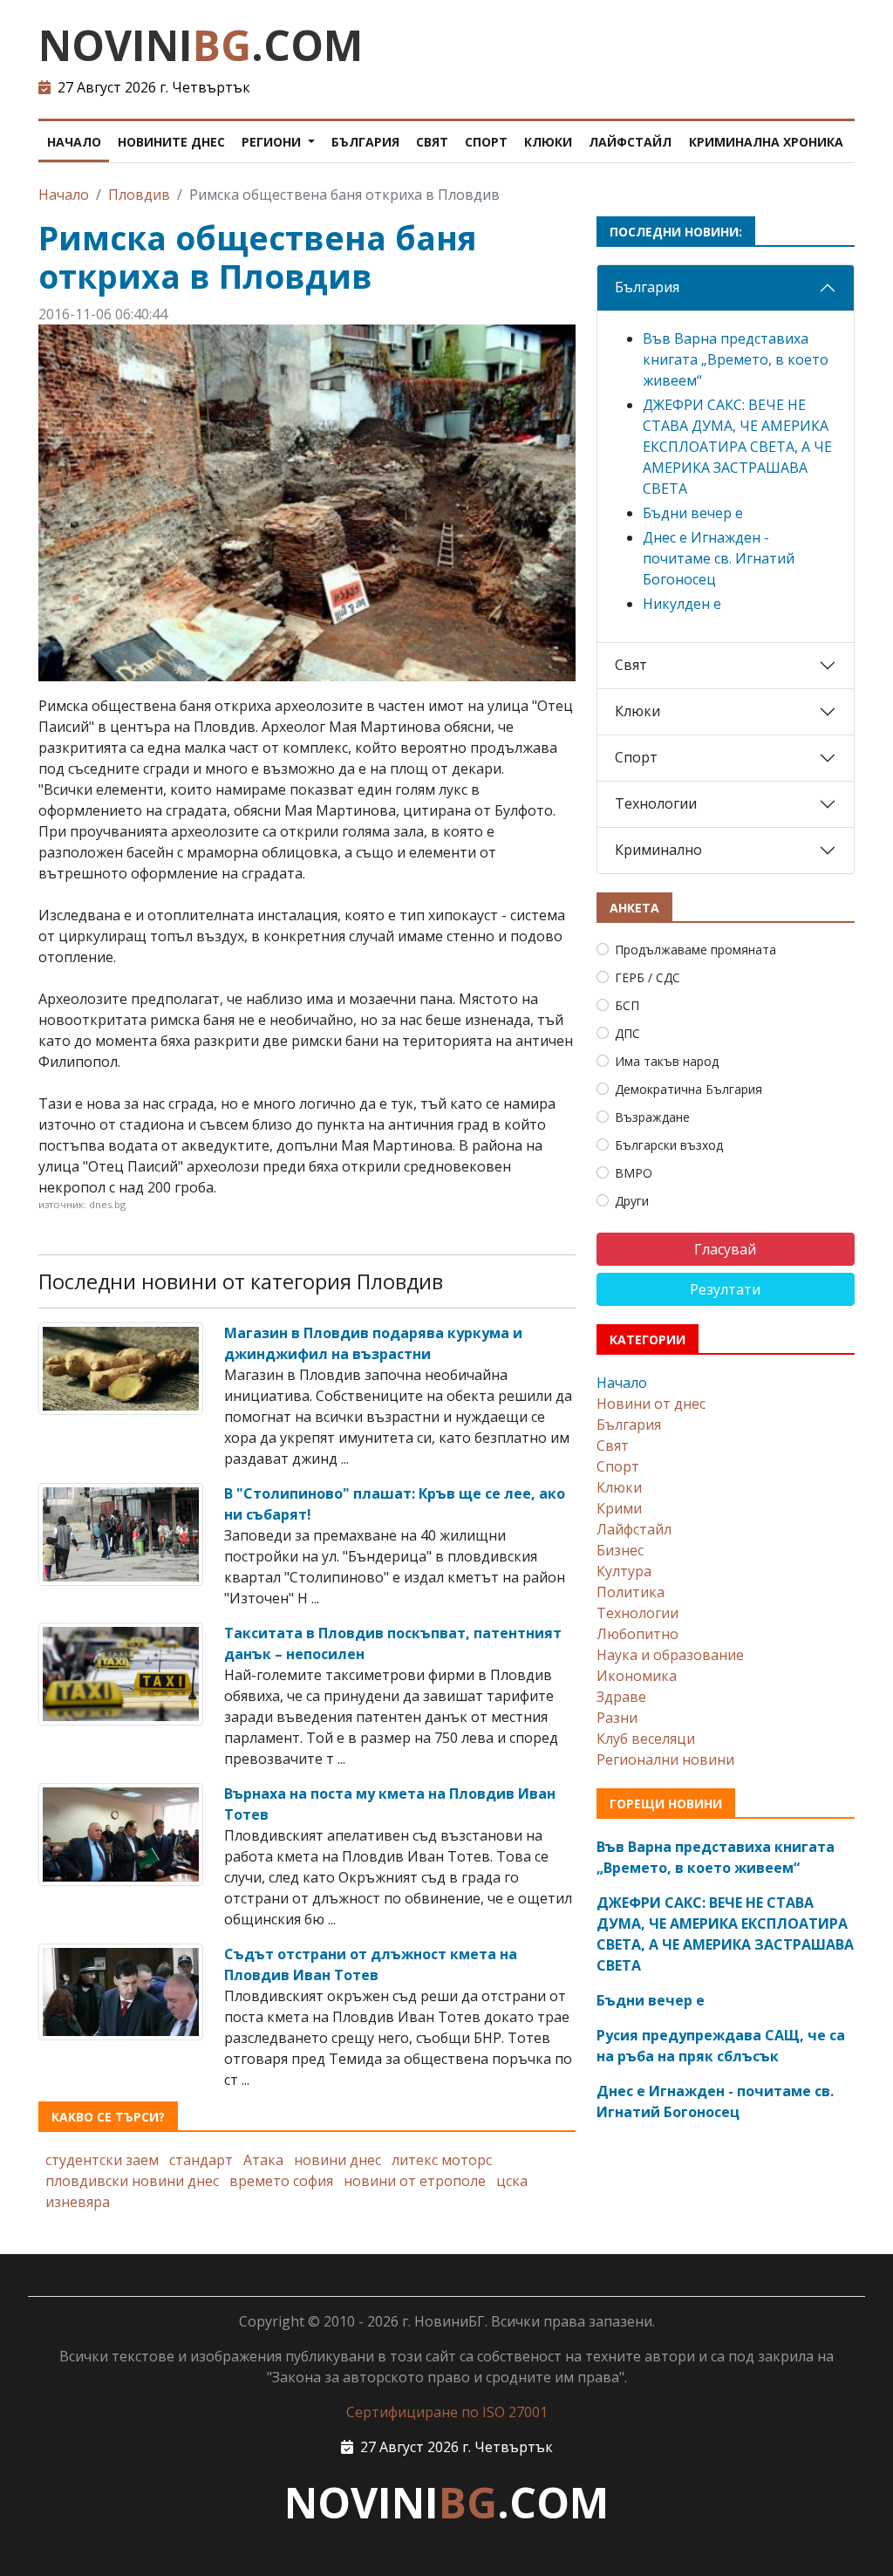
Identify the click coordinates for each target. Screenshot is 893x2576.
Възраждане (652, 1117)
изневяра (78, 2202)
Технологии (656, 803)
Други (632, 1201)
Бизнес (620, 1550)
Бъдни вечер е (693, 513)
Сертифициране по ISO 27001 (447, 2412)
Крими (619, 1508)
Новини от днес (651, 1404)
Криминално (658, 850)
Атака (263, 2160)
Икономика (637, 1676)
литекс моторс (442, 2160)
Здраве (621, 1697)
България (365, 142)
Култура (624, 1571)
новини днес (337, 2160)
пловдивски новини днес (132, 2181)
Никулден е (682, 604)
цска (512, 2181)
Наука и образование (670, 1655)
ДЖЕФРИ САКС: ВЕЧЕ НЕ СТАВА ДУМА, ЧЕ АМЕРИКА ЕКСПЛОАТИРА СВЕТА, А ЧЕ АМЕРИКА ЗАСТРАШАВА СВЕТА (737, 447)
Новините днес (171, 142)
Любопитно (637, 1634)
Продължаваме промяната (695, 950)
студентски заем (102, 2160)
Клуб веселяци (646, 1739)
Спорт (486, 142)
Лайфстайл (630, 142)
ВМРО (634, 1173)
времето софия (281, 2181)
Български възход (669, 1145)
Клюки (548, 142)
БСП (627, 1005)
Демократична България (688, 1089)
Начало (74, 142)
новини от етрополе (415, 2181)
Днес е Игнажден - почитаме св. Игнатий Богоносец (719, 558)
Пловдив (139, 195)
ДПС (627, 1033)
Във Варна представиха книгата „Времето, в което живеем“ (736, 359)
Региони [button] (273, 142)
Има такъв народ (667, 1061)
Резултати (725, 1289)
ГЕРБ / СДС (648, 977)
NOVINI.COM (201, 45)
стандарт (201, 2160)
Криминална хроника (766, 142)
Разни (617, 1718)
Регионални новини (665, 1759)
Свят (432, 142)
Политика (631, 1592)
